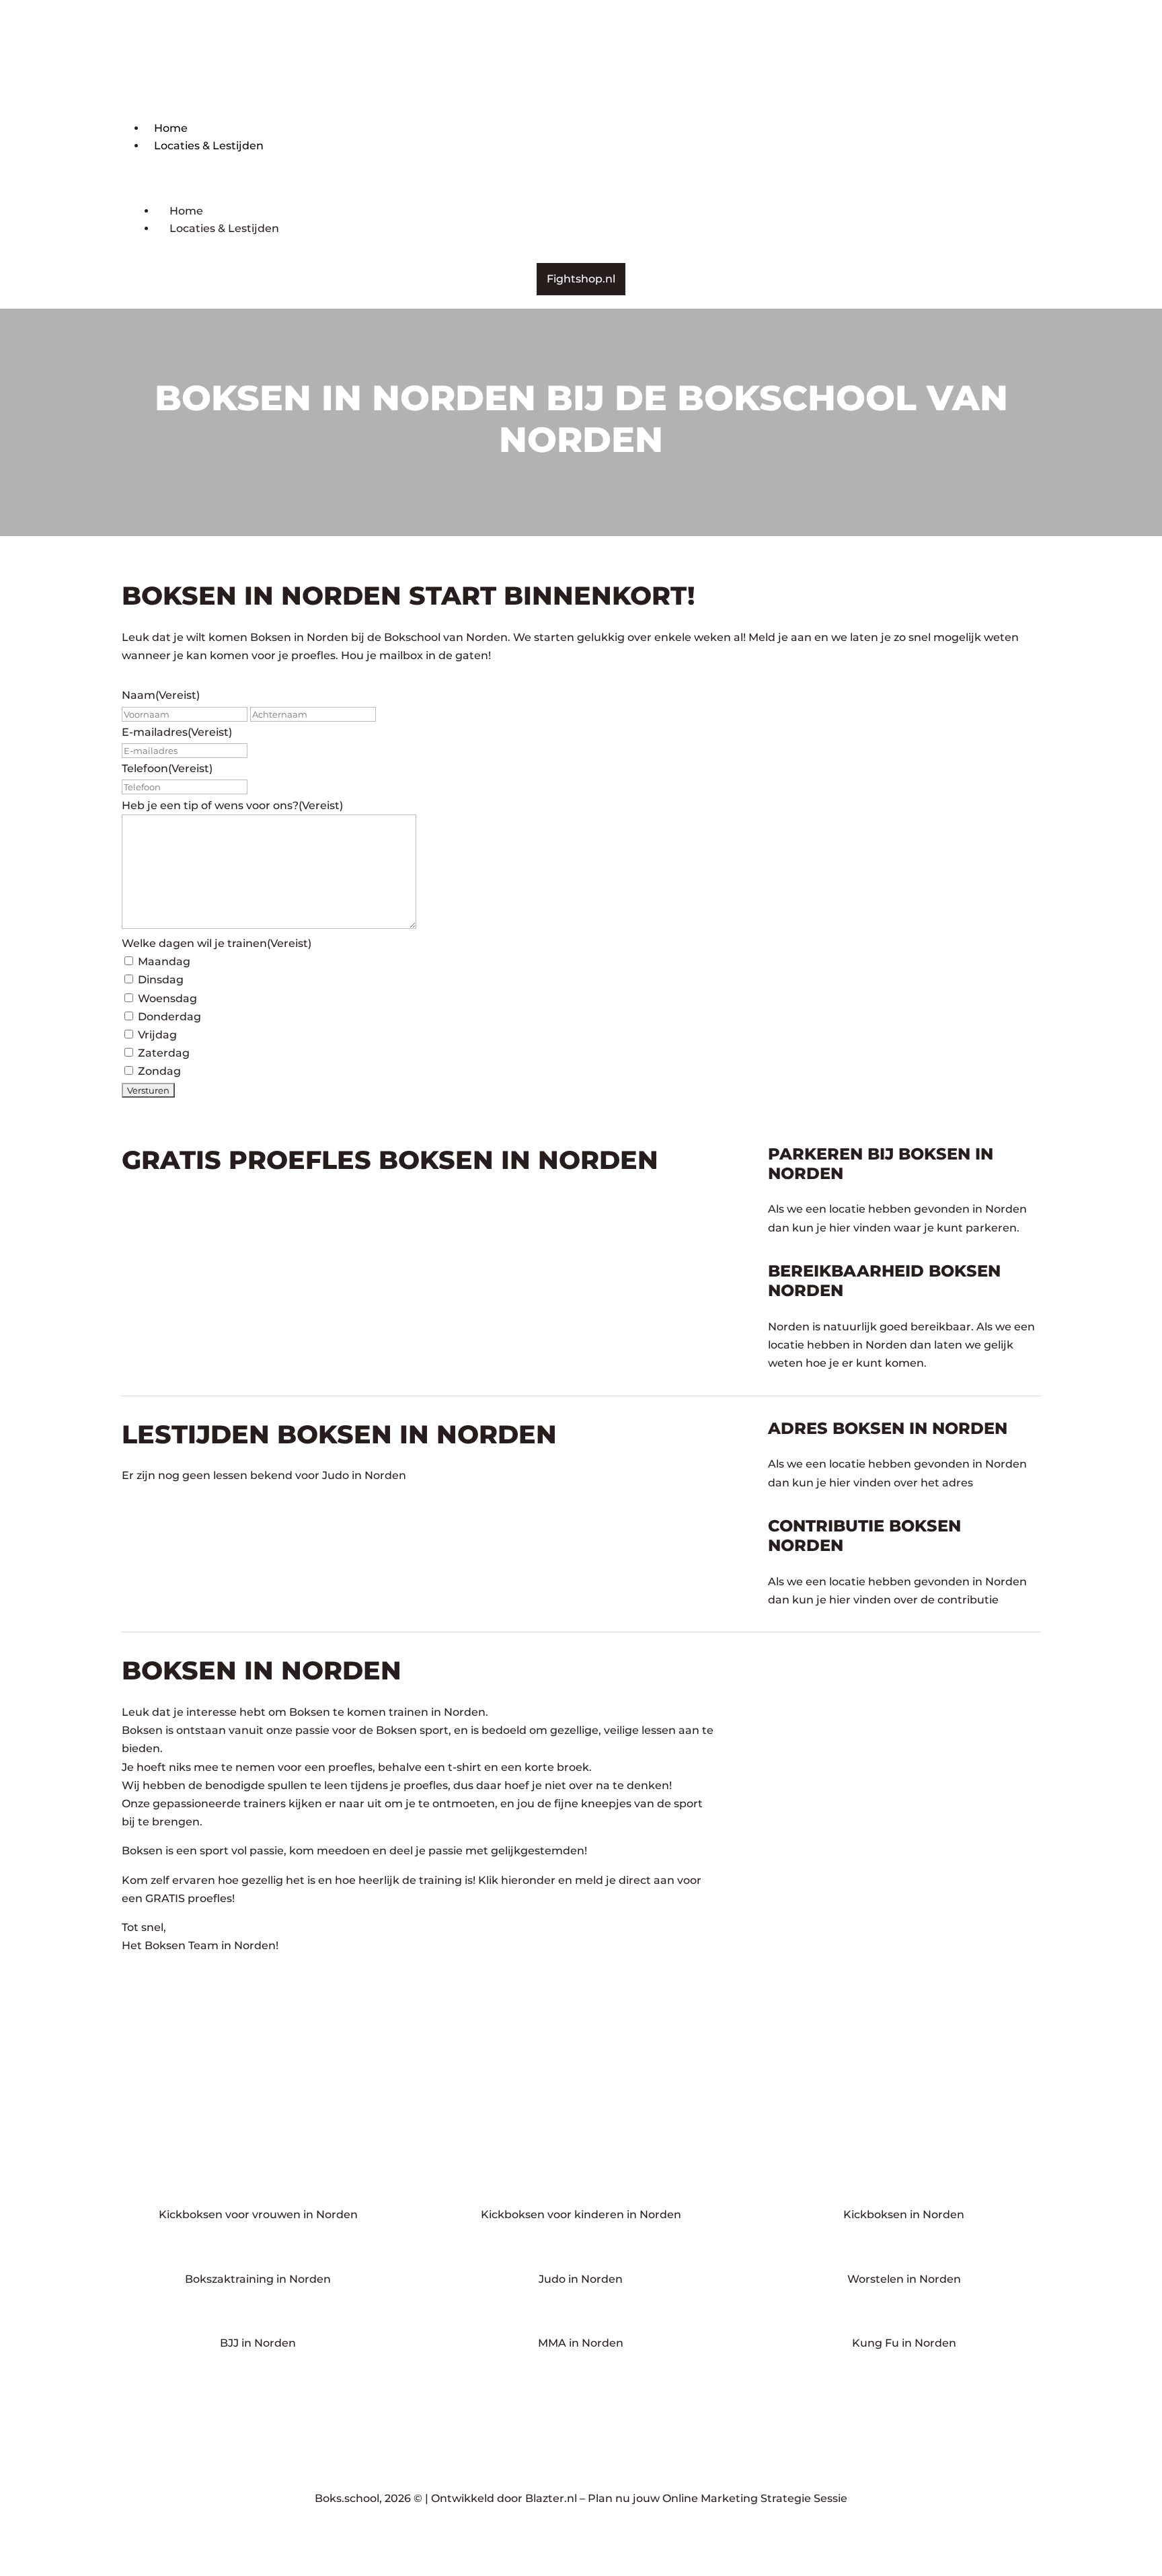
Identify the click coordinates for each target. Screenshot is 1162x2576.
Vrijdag (157, 1035)
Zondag (159, 1071)
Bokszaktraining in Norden (258, 2279)
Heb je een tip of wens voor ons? (232, 805)
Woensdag (167, 998)
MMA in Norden (581, 2343)
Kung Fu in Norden (904, 2343)
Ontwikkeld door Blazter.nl (504, 2498)
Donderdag (169, 1017)
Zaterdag (164, 1053)
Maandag (164, 961)
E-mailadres (177, 732)
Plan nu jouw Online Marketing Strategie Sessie (718, 2498)
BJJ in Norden (258, 2343)
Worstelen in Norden (904, 2279)
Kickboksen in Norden (904, 2214)
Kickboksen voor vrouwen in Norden (258, 2214)
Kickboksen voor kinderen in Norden (581, 2214)
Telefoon (167, 768)
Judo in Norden (581, 2279)
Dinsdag (161, 980)
